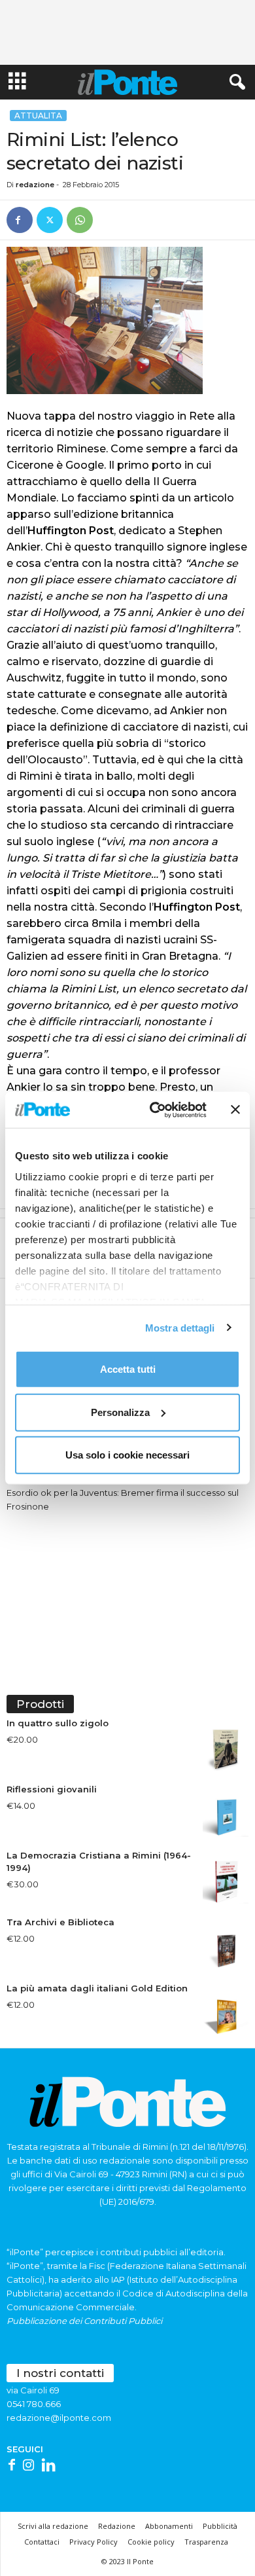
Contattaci (42, 2542)
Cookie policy (151, 2542)
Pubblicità (220, 2526)
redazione (35, 185)
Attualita (38, 116)
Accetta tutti (128, 1369)
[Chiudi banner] (235, 1110)
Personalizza (120, 1412)
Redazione (117, 2526)
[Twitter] (50, 220)
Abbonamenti (169, 2526)
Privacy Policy (93, 2542)
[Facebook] (20, 220)
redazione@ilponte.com (59, 2418)
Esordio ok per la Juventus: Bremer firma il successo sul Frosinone (123, 1499)
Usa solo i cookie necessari (127, 1455)
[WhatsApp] (80, 220)
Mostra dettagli (180, 1327)
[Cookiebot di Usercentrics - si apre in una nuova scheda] (155, 1110)
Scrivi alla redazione (53, 2526)
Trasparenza (206, 2542)
